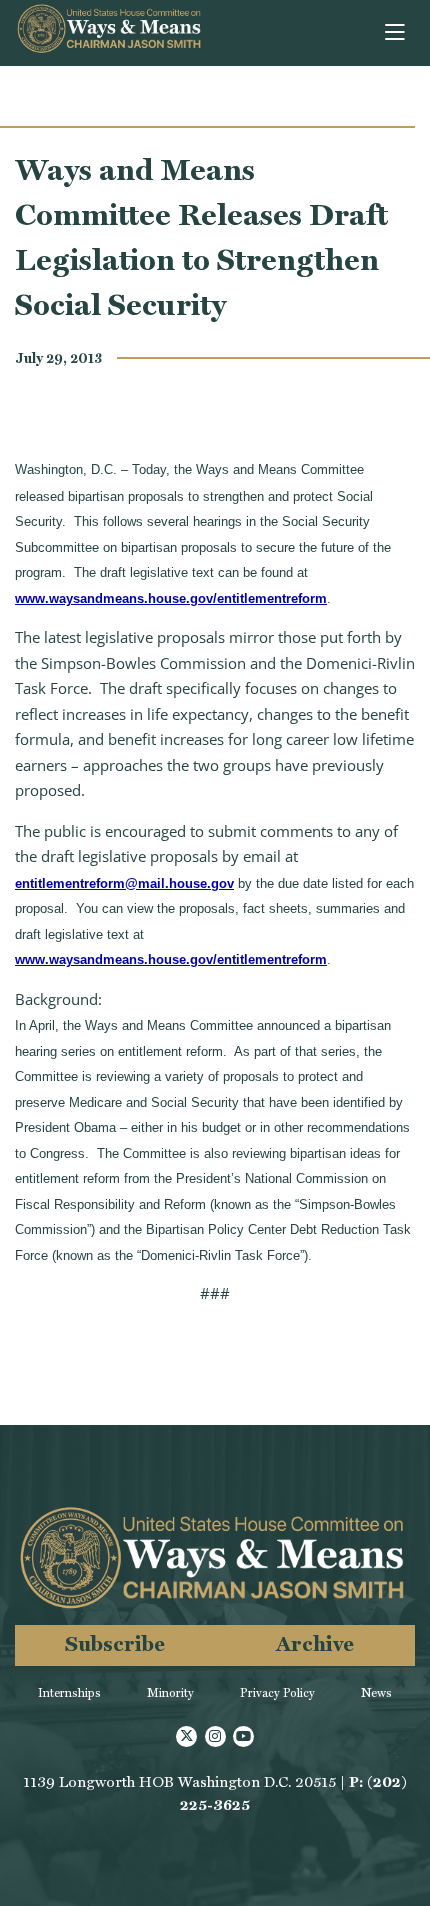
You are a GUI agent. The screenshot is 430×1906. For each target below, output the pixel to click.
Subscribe (115, 1643)
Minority (170, 1693)
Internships (69, 1693)
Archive (315, 1643)
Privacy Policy (277, 1693)
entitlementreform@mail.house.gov (124, 883)
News (376, 1693)
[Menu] (396, 33)
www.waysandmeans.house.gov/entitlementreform (171, 598)
